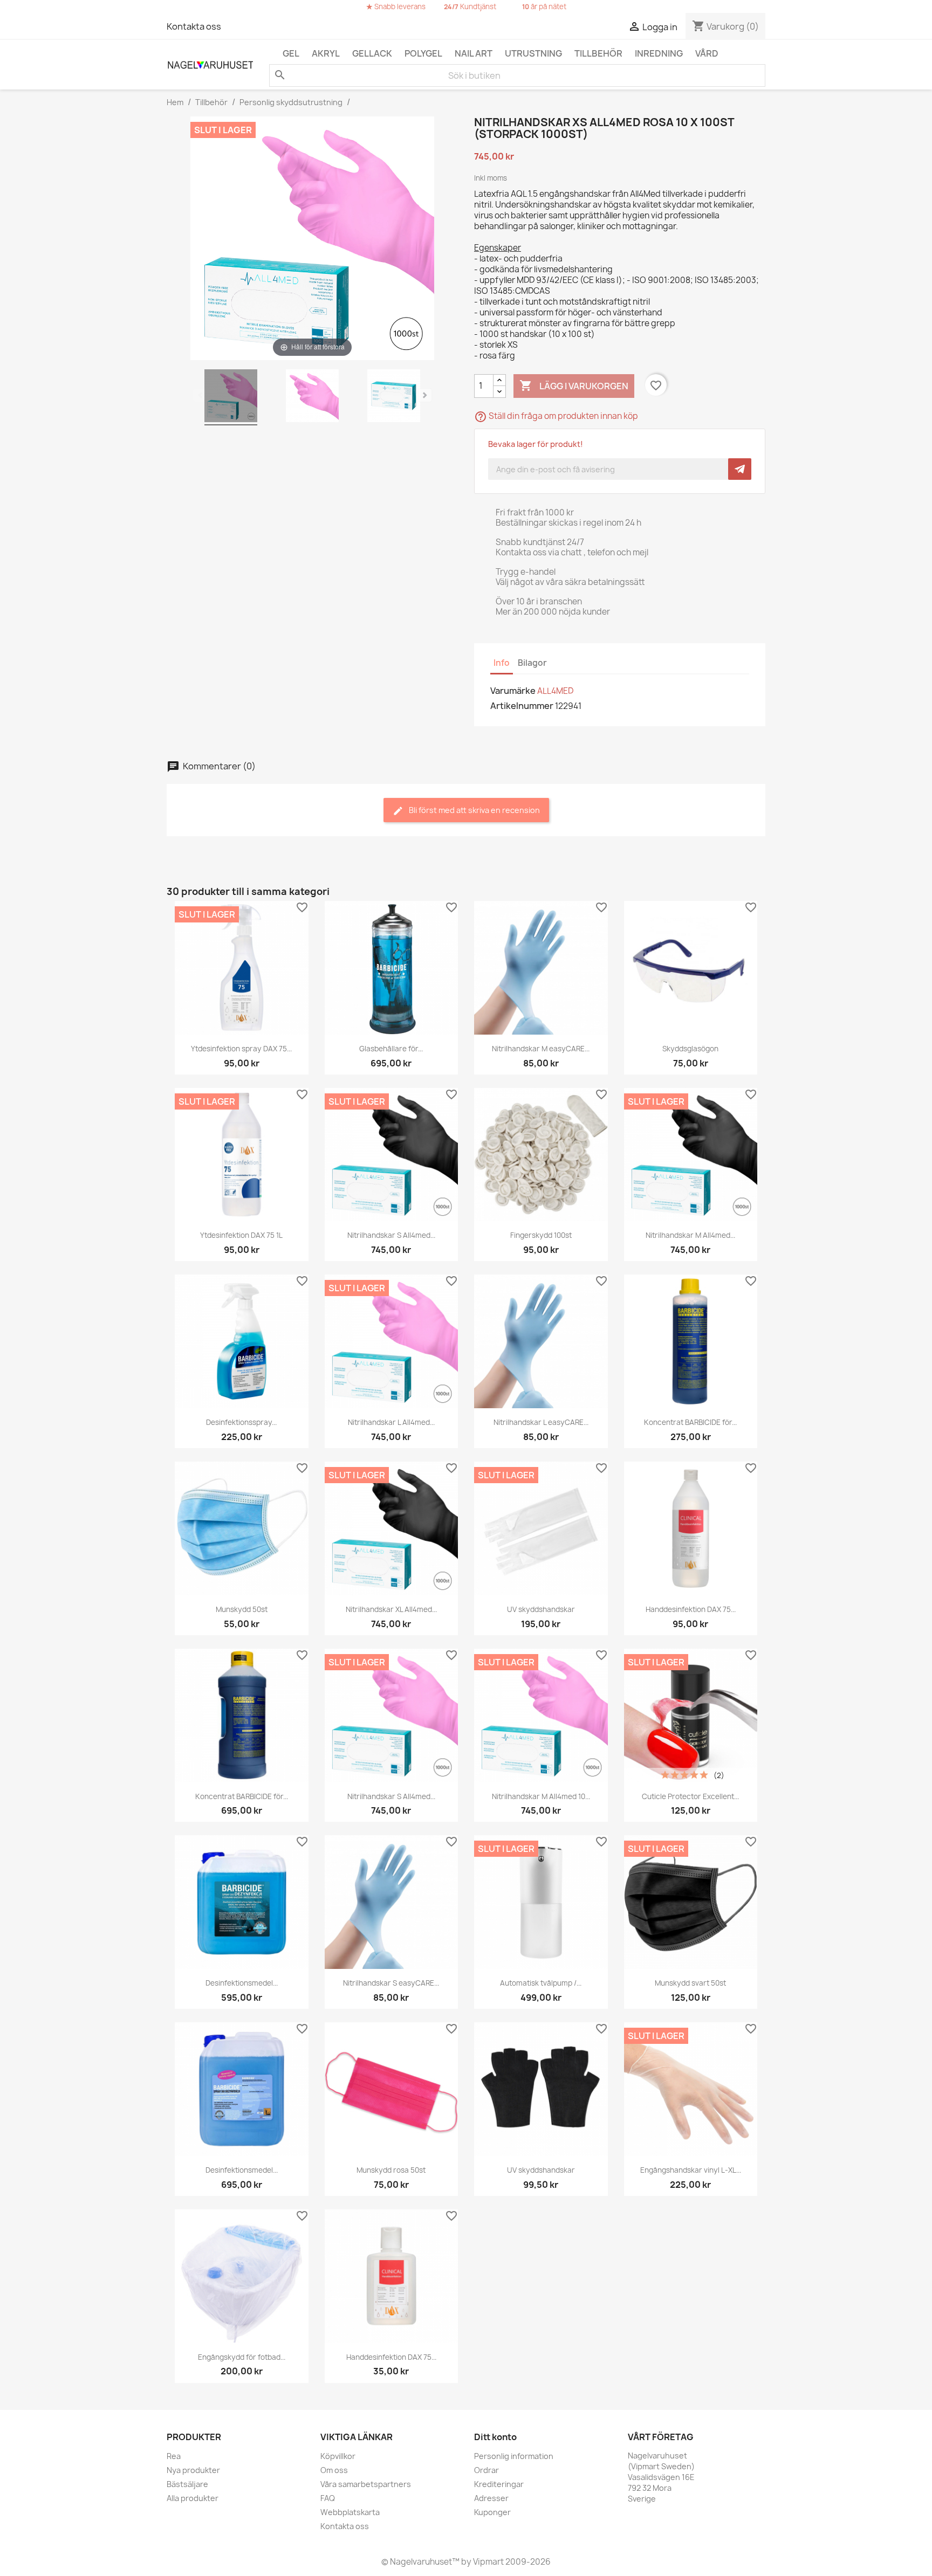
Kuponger (492, 2512)
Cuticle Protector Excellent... (690, 1796)
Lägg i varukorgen (574, 385)
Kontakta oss (194, 26)
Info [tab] (502, 663)
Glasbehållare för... (391, 1049)
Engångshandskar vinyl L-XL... (691, 2170)
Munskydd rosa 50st (391, 2170)
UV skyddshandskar (541, 1609)
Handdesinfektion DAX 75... (691, 1609)
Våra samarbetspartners (366, 2484)
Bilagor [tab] (532, 663)
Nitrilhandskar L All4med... (391, 1422)
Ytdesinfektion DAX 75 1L (241, 1235)
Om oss (334, 2470)
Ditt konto (495, 2437)
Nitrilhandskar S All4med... (391, 1235)
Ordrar (486, 2470)
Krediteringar (499, 2484)
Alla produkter (193, 2498)
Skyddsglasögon (690, 1049)
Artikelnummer (522, 706)
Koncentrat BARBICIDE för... (690, 1422)
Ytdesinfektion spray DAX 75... (241, 1049)
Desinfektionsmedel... (242, 1983)
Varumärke (513, 691)
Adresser (491, 2498)
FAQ (328, 2498)
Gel (291, 53)
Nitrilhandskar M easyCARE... (541, 1049)
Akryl (326, 53)
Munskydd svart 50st (690, 1983)
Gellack (372, 53)
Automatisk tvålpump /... (541, 1983)
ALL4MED (555, 691)
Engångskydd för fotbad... (242, 2357)
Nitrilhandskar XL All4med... (391, 1609)
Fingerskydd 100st (541, 1235)
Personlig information (514, 2456)
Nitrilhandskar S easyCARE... (391, 1983)
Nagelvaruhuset (420, 2562)
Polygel (423, 53)
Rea (174, 2456)
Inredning (659, 53)
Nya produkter (193, 2470)
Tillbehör (598, 53)
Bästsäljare (187, 2484)
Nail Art (474, 53)
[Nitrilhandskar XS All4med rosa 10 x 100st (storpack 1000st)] (231, 397)
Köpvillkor (338, 2456)
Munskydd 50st (242, 1609)
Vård (707, 53)
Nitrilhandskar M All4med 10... (541, 1796)
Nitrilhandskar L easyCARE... (541, 1422)
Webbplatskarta (350, 2512)
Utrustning (533, 53)
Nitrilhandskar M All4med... (690, 1235)
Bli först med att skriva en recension (474, 810)
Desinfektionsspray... (241, 1422)
